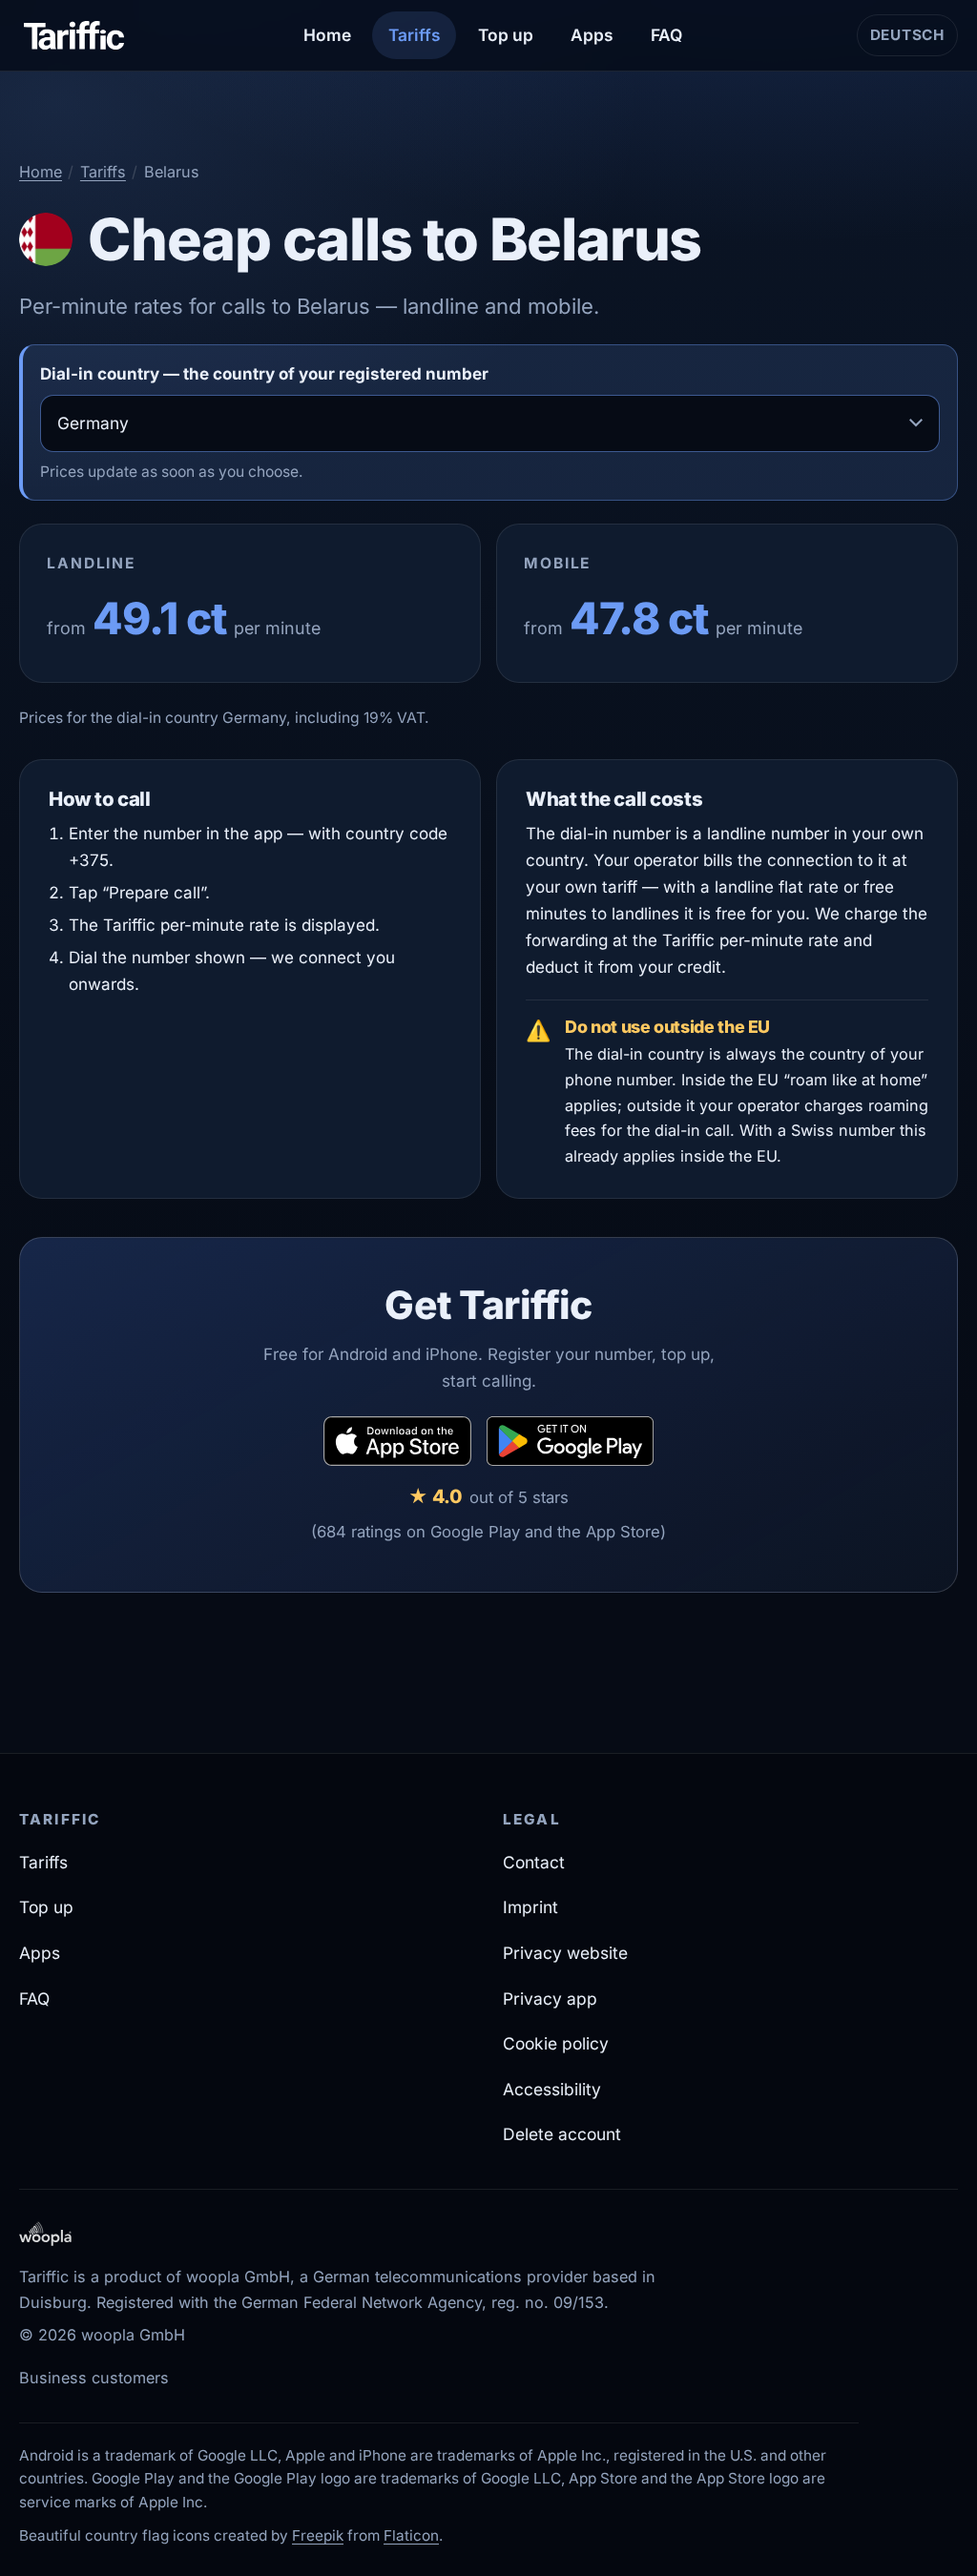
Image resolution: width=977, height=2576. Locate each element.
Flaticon (411, 2535)
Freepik (318, 2535)
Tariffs (415, 35)
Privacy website (565, 1953)
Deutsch (914, 41)
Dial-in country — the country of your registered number (264, 374)
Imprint (530, 1907)
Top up (506, 35)
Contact (534, 1862)
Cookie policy (556, 2043)
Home (327, 35)
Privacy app (550, 1999)
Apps (592, 35)
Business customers (94, 2378)
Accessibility (552, 2089)
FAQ (666, 35)
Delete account (562, 2134)
